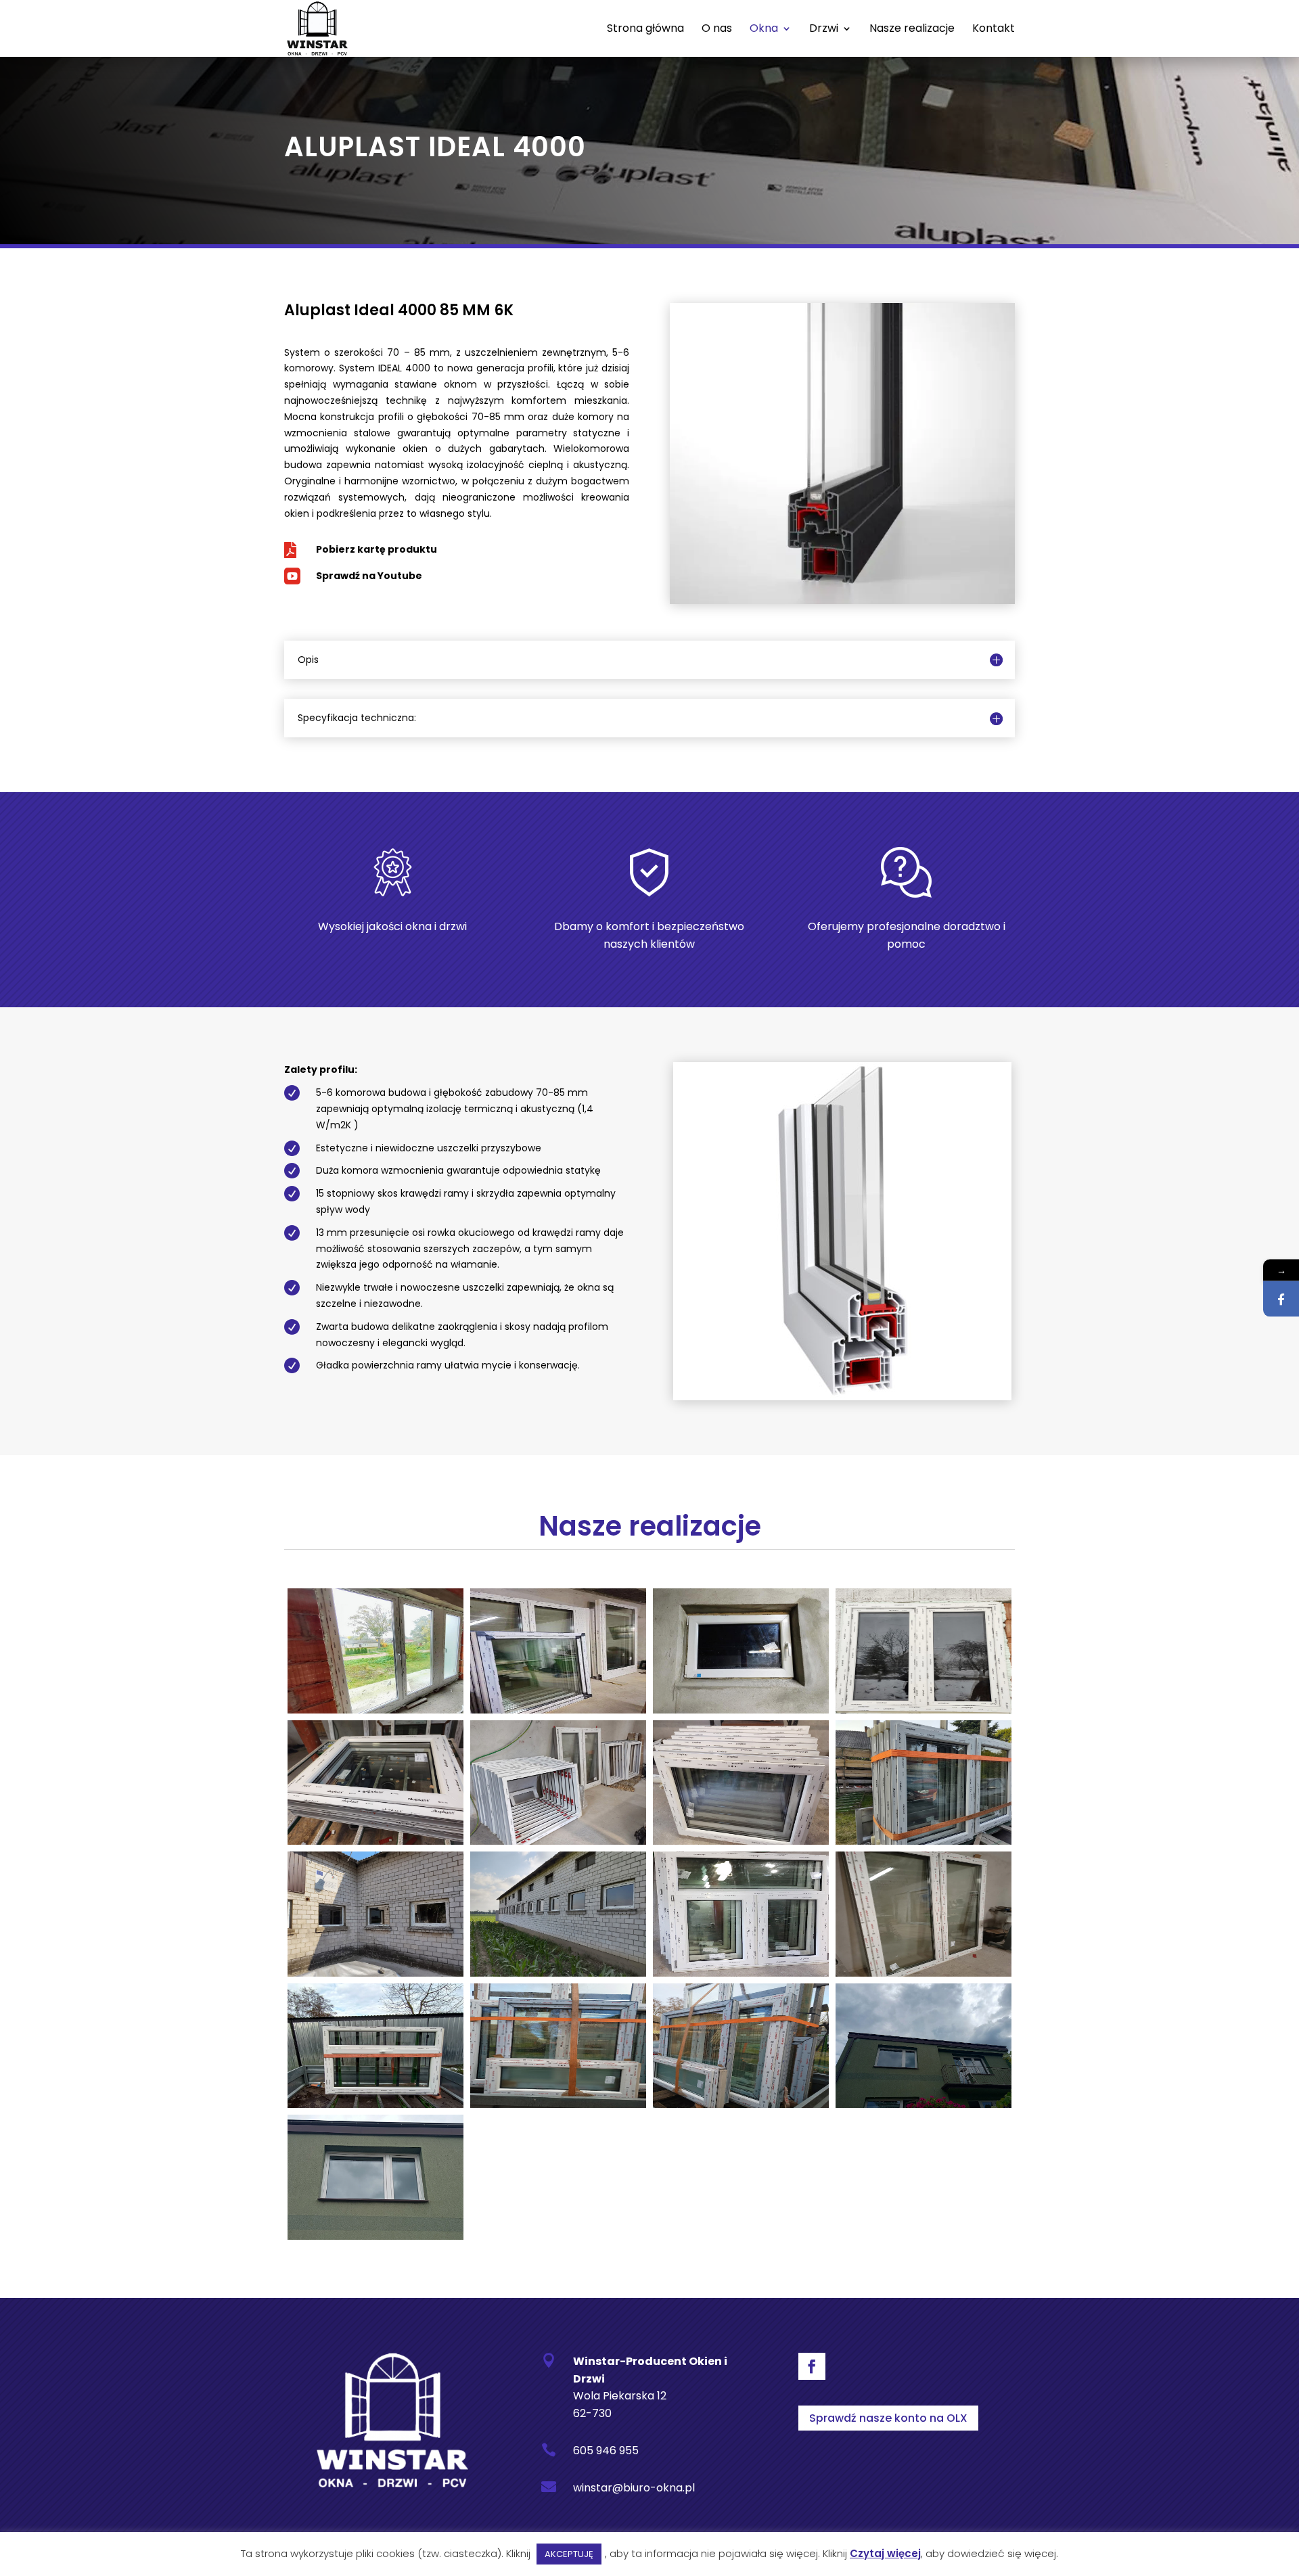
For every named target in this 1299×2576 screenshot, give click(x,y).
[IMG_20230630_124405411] (375, 2236)
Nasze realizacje (912, 30)
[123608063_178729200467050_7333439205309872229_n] (375, 1710)
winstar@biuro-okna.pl (634, 2488)
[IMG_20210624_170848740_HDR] (558, 1973)
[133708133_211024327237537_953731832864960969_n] (741, 1710)
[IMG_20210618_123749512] (741, 1841)
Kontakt (994, 30)
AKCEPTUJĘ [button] (569, 2554)
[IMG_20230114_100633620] (741, 2104)
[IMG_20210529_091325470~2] (558, 1841)
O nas (717, 30)
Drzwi (824, 30)
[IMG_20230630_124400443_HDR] (924, 2104)
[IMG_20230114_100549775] (558, 2104)
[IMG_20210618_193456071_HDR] (924, 1841)
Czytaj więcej (885, 2553)
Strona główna (645, 30)
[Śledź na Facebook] (812, 2366)
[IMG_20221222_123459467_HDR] (375, 2104)
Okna (764, 30)
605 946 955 (606, 2451)
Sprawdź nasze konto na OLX (888, 2418)
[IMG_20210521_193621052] (375, 1841)
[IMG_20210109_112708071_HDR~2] (924, 1710)
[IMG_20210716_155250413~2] (741, 1973)
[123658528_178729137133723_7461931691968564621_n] (558, 1710)
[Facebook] (1281, 1299)
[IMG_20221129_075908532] (924, 1973)
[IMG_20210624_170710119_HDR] (375, 1973)
